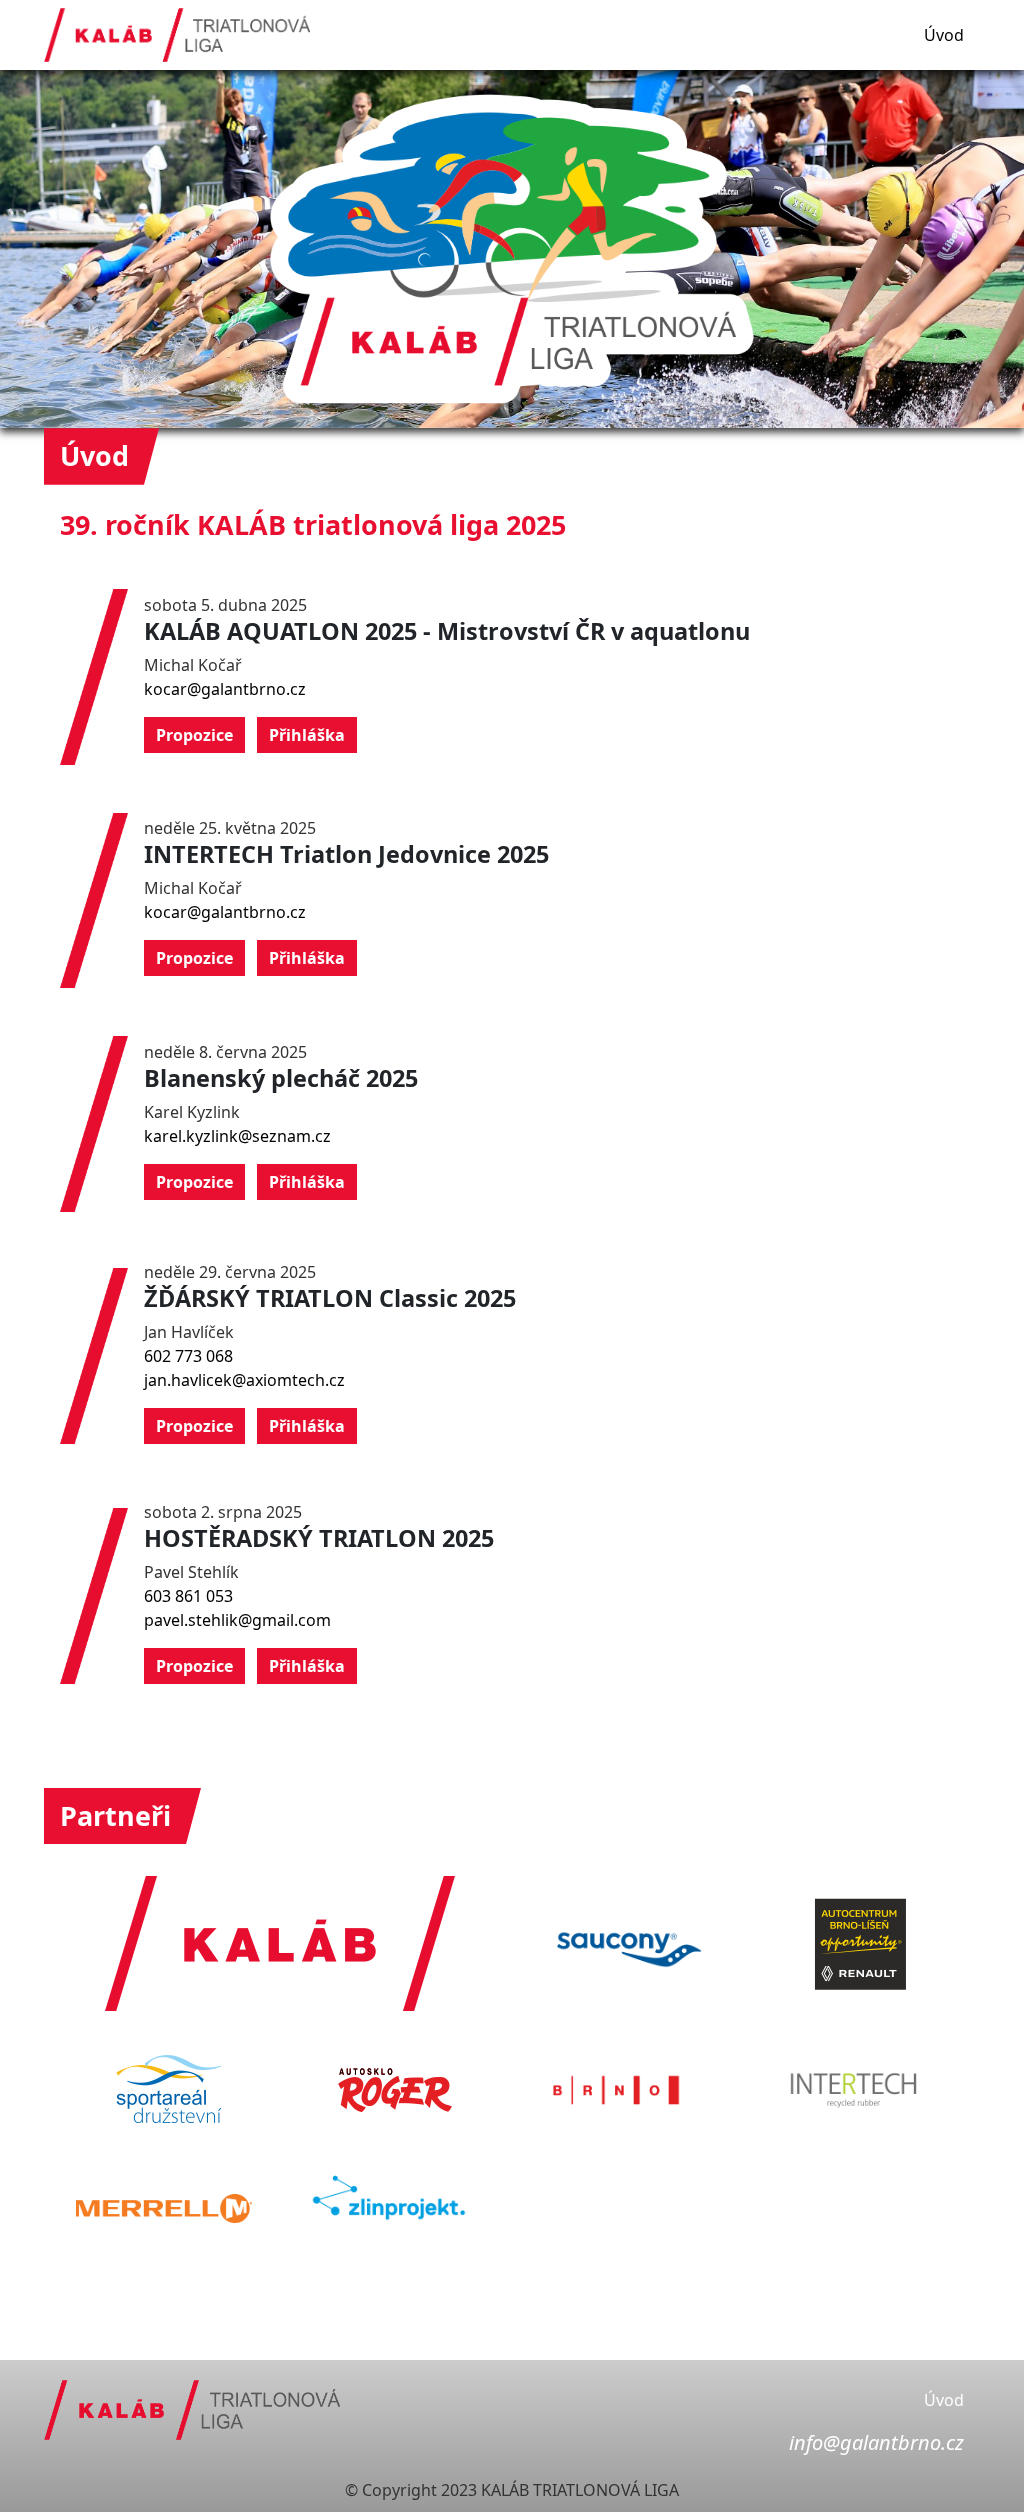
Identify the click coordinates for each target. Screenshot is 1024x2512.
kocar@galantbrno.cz (225, 689)
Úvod (944, 35)
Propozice (194, 735)
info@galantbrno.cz (876, 2442)
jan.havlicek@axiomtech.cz (244, 1380)
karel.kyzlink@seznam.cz (237, 1136)
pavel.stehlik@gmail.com (237, 1620)
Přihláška (307, 735)
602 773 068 (188, 1356)
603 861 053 (188, 1596)
